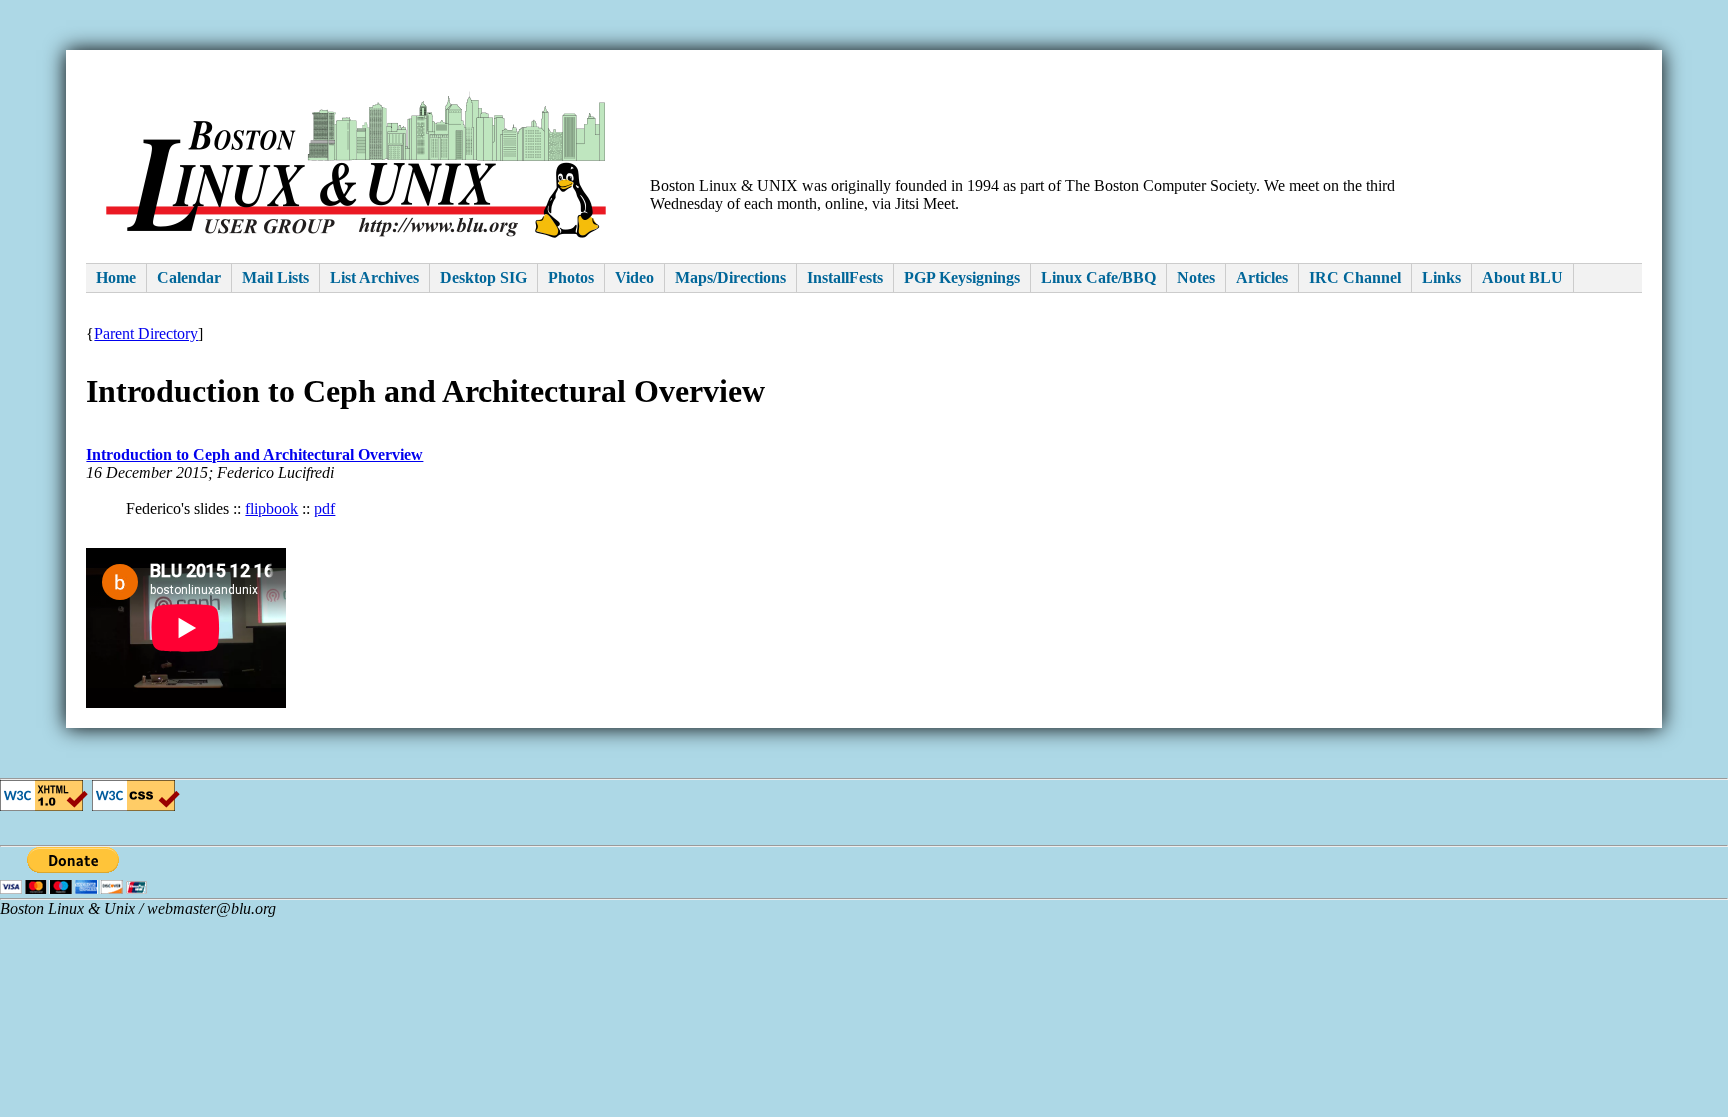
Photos (571, 277)
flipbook (271, 508)
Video (634, 277)
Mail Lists (275, 277)
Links (1441, 277)
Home (116, 277)
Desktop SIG (483, 277)
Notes (1196, 277)
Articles (1262, 277)
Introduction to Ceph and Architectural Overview (254, 454)
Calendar (189, 277)
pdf (324, 508)
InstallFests (845, 277)
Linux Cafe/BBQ (1098, 277)
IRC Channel (1355, 277)
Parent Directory (146, 333)
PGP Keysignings (962, 277)
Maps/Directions (730, 277)
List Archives (374, 277)
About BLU (1522, 277)
